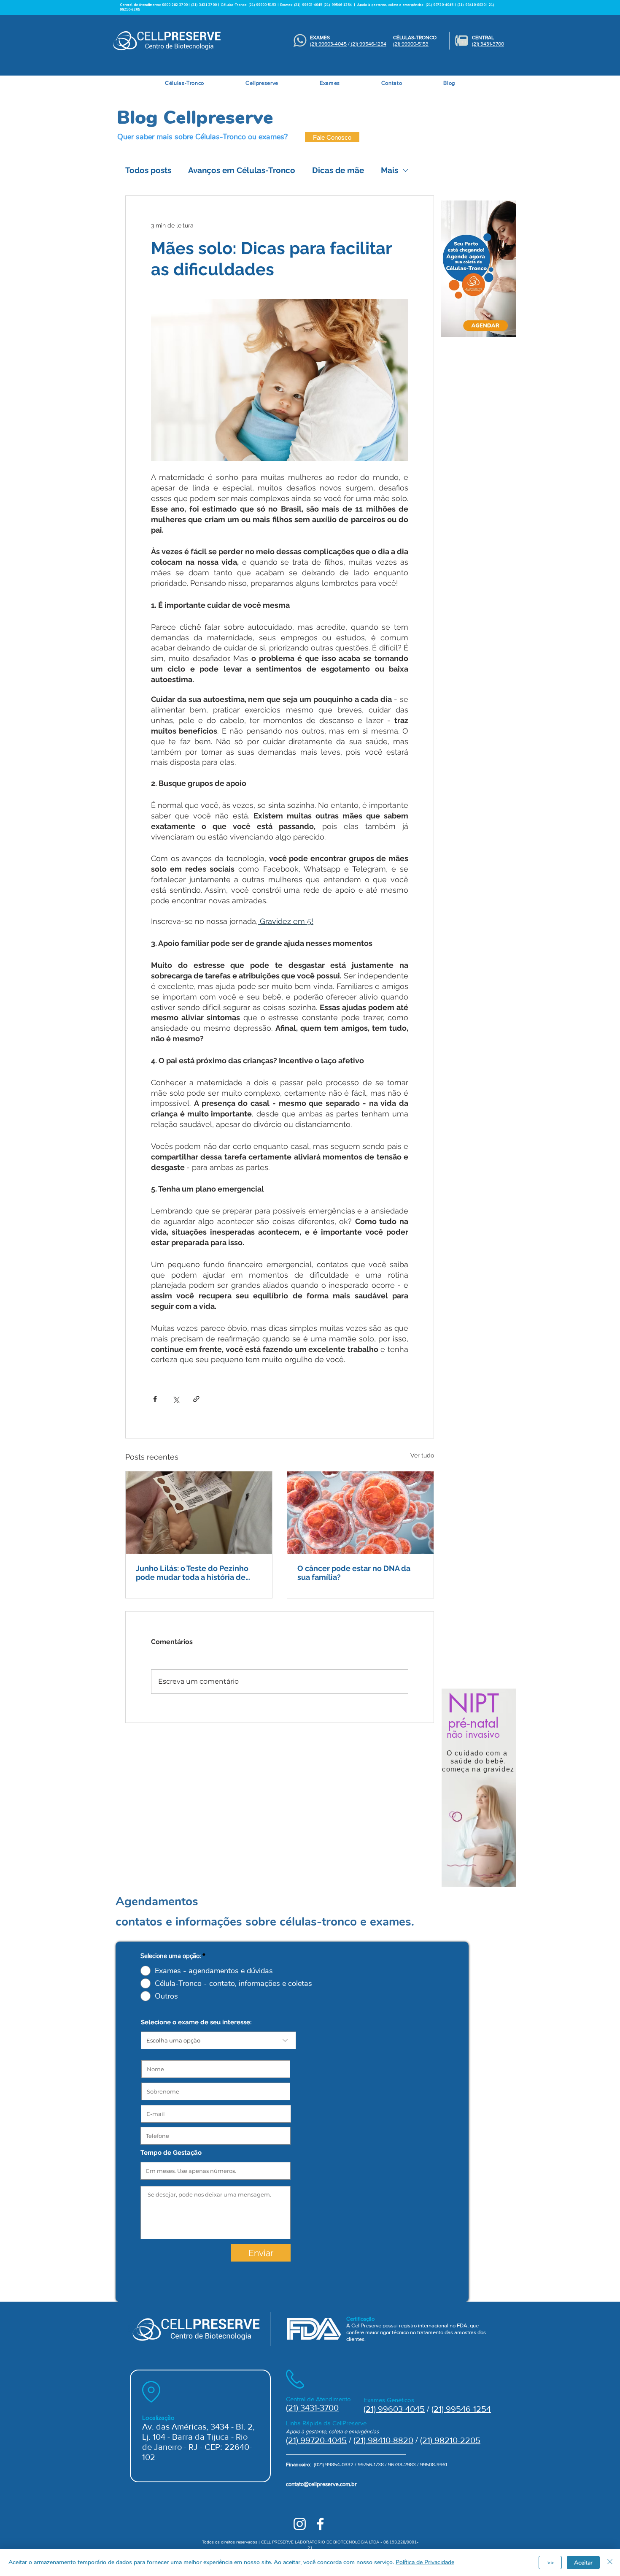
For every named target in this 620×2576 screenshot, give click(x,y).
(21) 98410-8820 (383, 2440)
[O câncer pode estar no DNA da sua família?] (360, 1513)
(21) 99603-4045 (308, 5)
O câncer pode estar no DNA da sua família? (354, 1573)
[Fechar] (610, 2562)
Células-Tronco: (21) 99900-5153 (248, 5)
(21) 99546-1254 (338, 5)
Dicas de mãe (338, 170)
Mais (390, 170)
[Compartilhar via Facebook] (155, 1399)
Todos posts (148, 170)
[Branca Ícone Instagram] (300, 2524)
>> (550, 2563)
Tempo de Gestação (171, 2153)
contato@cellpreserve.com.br (321, 2484)
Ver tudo (422, 1455)
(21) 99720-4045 (316, 2440)
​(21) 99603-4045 (328, 44)
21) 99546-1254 (462, 2409)
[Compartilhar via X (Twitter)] (176, 1399)
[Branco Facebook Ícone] (320, 2524)
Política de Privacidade (425, 2562)
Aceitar (583, 2563)
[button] (185, 83)
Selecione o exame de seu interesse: (196, 2022)
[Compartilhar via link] (196, 1399)
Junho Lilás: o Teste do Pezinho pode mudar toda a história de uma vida (192, 1573)
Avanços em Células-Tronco (242, 170)
